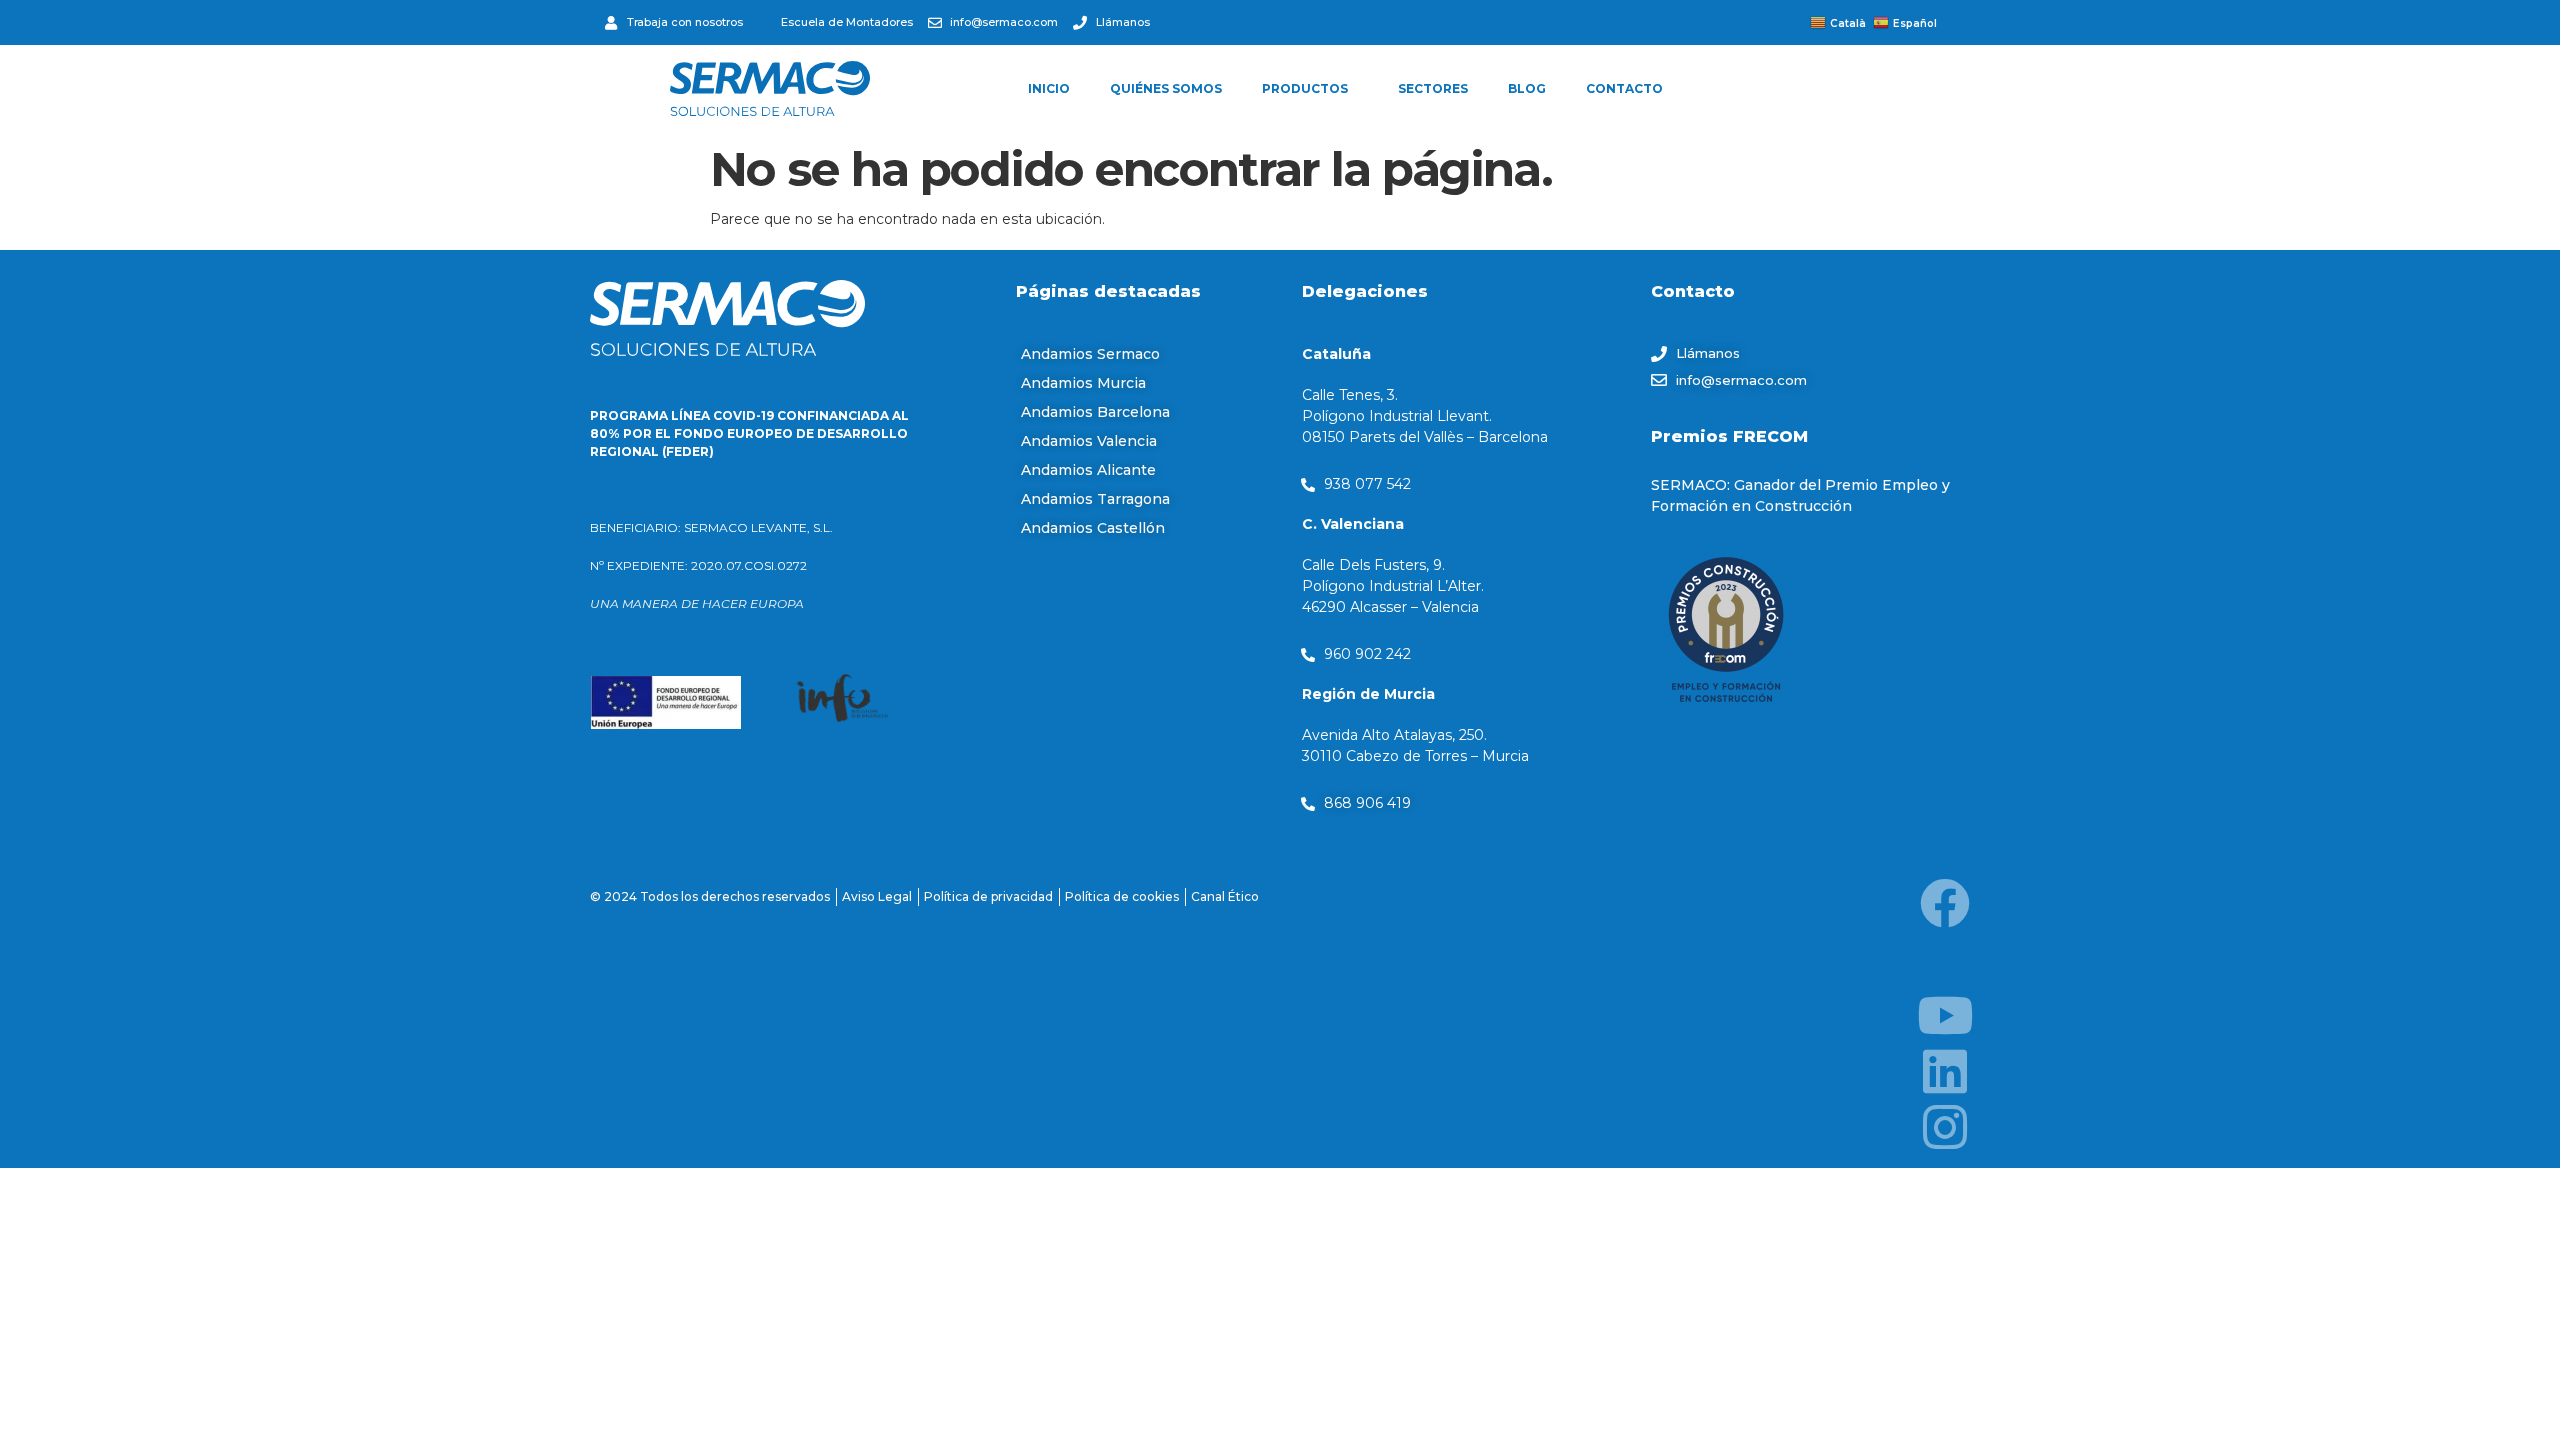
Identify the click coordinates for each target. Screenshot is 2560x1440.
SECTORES (1433, 88)
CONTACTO (1624, 88)
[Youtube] (1945, 1015)
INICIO (1049, 88)
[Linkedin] (1945, 1071)
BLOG (1527, 88)
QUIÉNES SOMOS (1166, 88)
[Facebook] (1945, 903)
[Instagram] (1945, 1127)
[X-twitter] (1945, 959)
